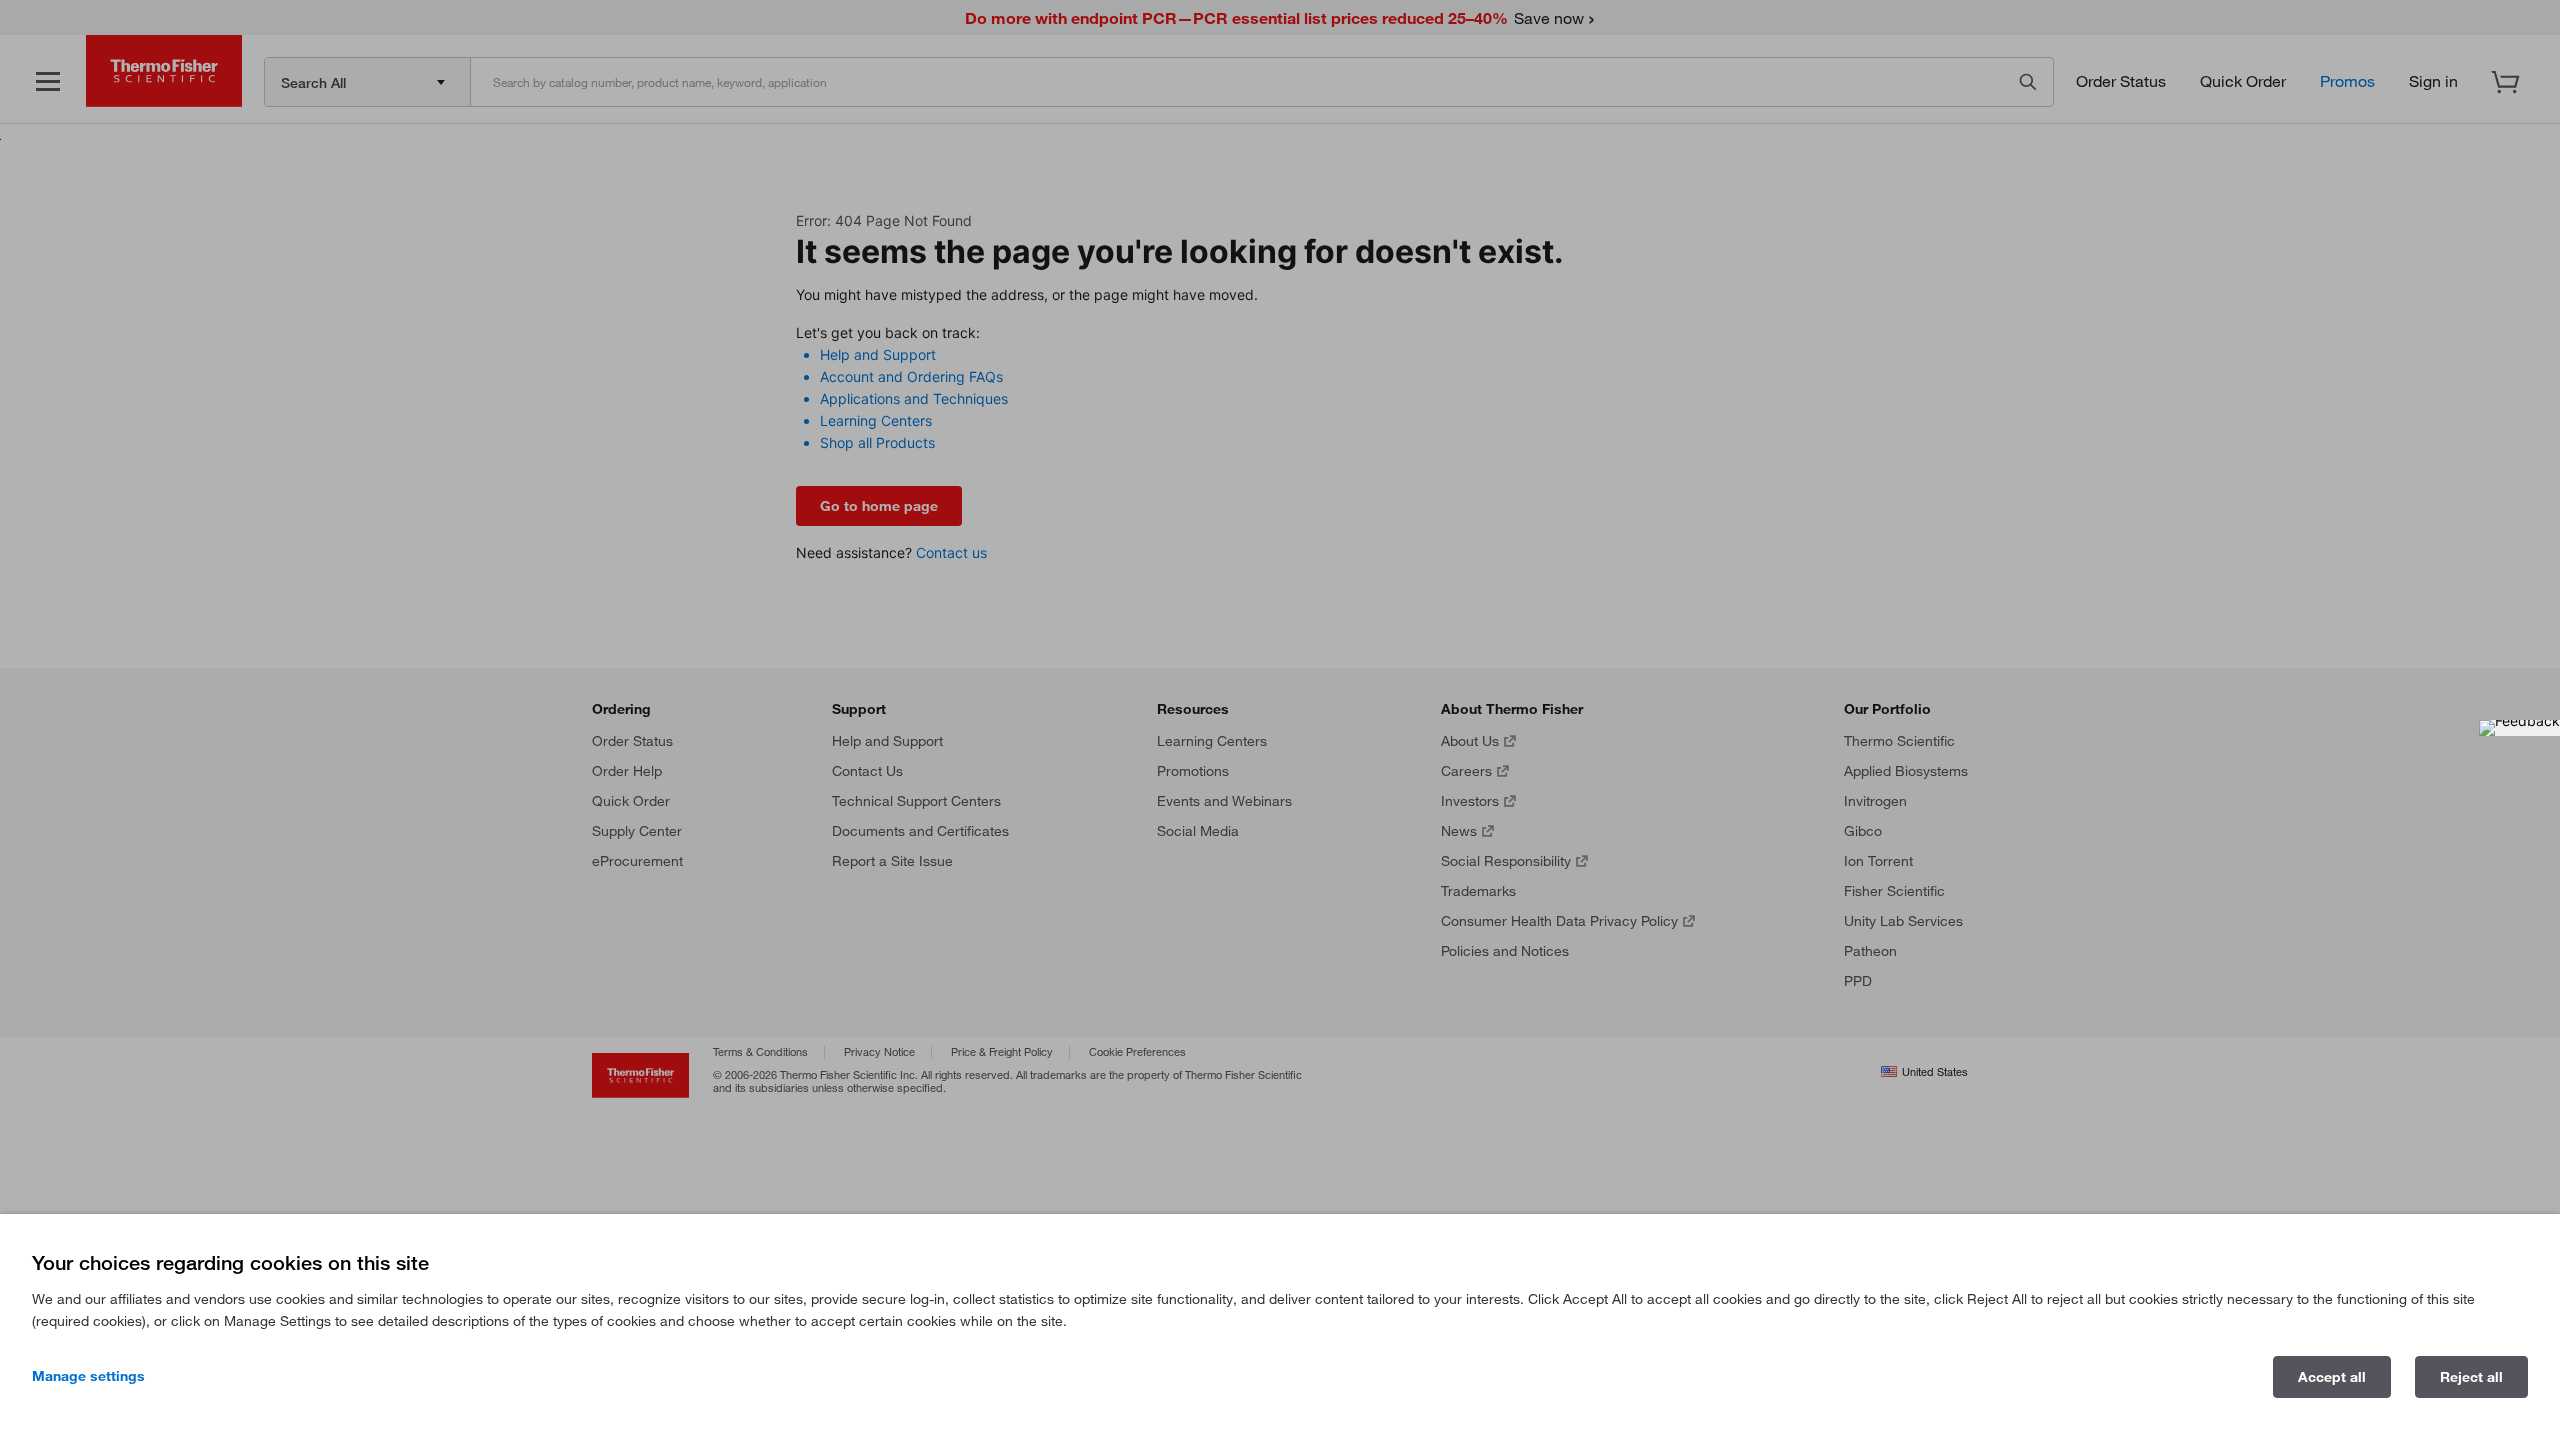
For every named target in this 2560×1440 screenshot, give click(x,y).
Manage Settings (88, 1376)
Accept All (2332, 1377)
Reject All (2471, 1377)
